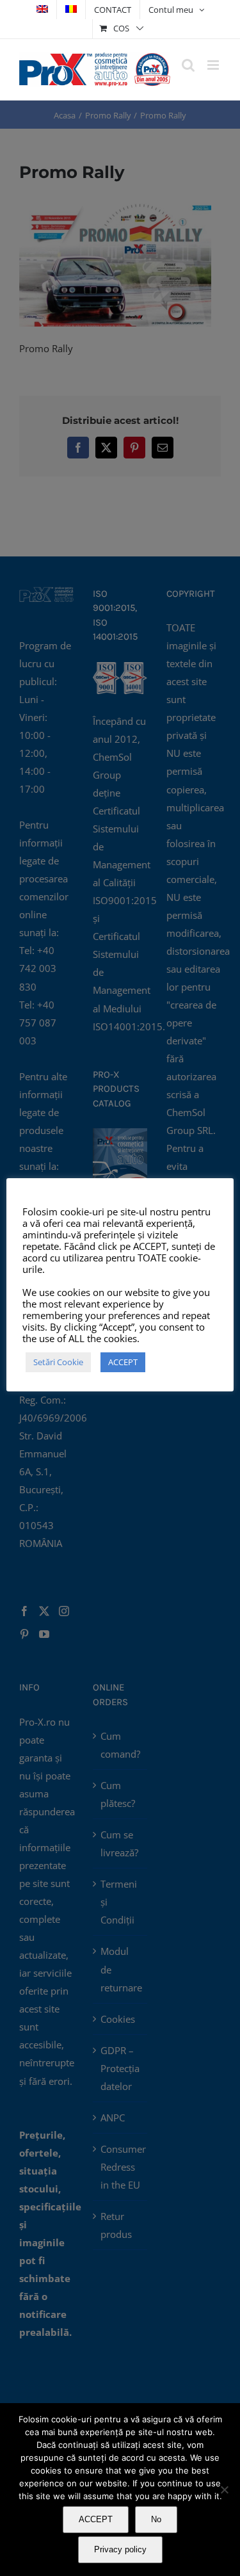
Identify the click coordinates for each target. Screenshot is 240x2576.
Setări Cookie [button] (58, 1362)
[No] (224, 2490)
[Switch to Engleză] (42, 10)
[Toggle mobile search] (188, 65)
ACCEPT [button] (123, 1362)
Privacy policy (120, 2549)
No (156, 2519)
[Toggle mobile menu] (214, 65)
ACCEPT (96, 2519)
